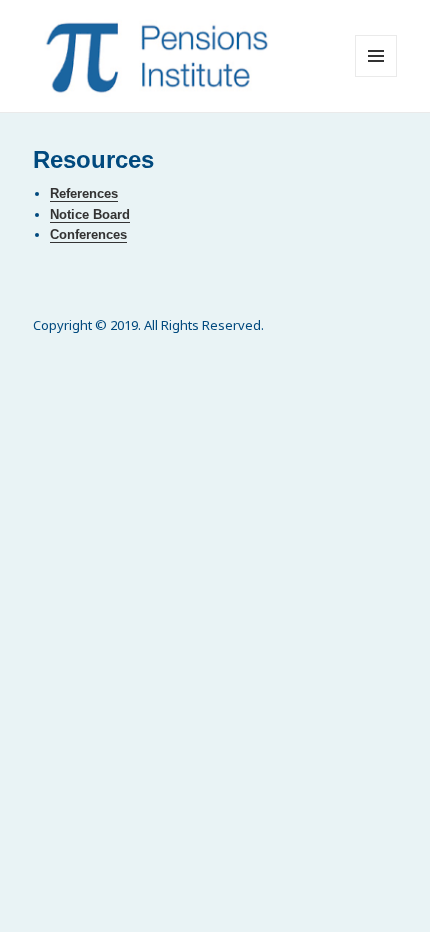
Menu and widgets (376, 76)
